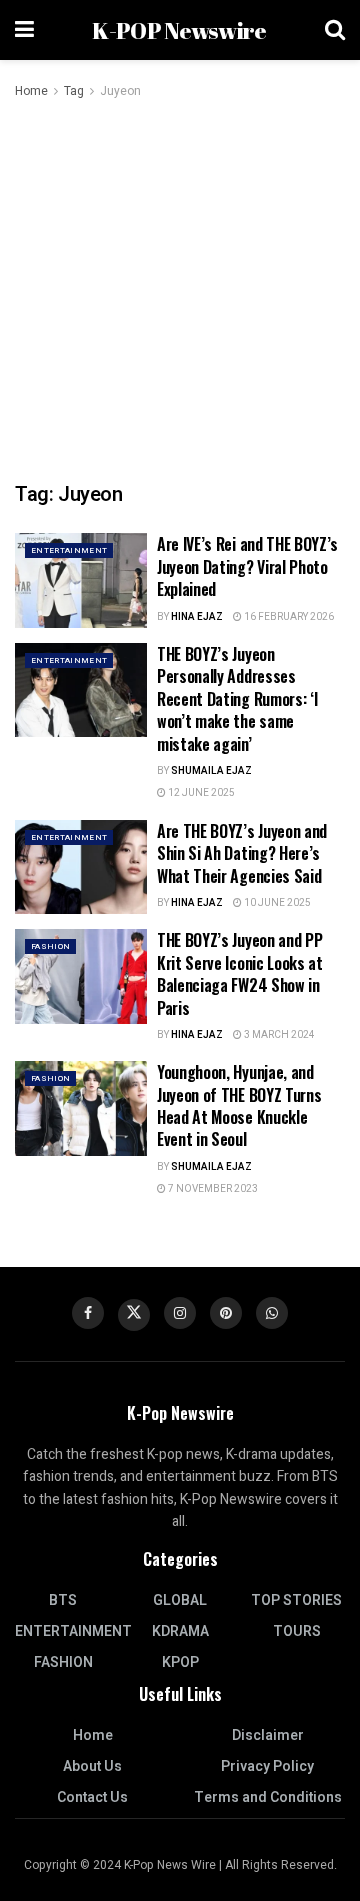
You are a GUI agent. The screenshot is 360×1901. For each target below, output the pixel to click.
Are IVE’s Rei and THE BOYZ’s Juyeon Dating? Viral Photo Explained (247, 566)
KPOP (180, 1662)
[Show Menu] (24, 30)
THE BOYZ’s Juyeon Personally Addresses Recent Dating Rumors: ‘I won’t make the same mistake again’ (237, 699)
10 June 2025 (276, 903)
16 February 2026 (288, 617)
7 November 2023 (212, 1189)
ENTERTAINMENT (69, 550)
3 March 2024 (278, 1035)
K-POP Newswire (179, 30)
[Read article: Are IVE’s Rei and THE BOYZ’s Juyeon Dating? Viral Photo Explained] (81, 580)
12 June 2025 (200, 793)
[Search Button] (335, 30)
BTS (63, 1600)
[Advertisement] (180, 292)
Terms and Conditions (268, 1797)
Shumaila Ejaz (211, 771)
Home (31, 91)
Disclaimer (268, 1735)
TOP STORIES (296, 1600)
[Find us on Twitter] (134, 1315)
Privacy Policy (267, 1766)
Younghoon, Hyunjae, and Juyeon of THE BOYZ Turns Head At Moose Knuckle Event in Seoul (239, 1105)
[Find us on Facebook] (88, 1313)
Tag (74, 91)
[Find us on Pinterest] (226, 1313)
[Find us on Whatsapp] (272, 1313)
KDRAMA (180, 1631)
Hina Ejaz (197, 617)
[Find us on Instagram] (180, 1313)
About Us (92, 1766)
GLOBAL (180, 1600)
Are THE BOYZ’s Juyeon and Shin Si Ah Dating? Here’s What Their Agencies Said (242, 853)
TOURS (297, 1631)
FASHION (50, 946)
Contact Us (92, 1797)
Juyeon (120, 91)
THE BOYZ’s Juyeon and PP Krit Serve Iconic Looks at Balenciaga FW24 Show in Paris (240, 973)
